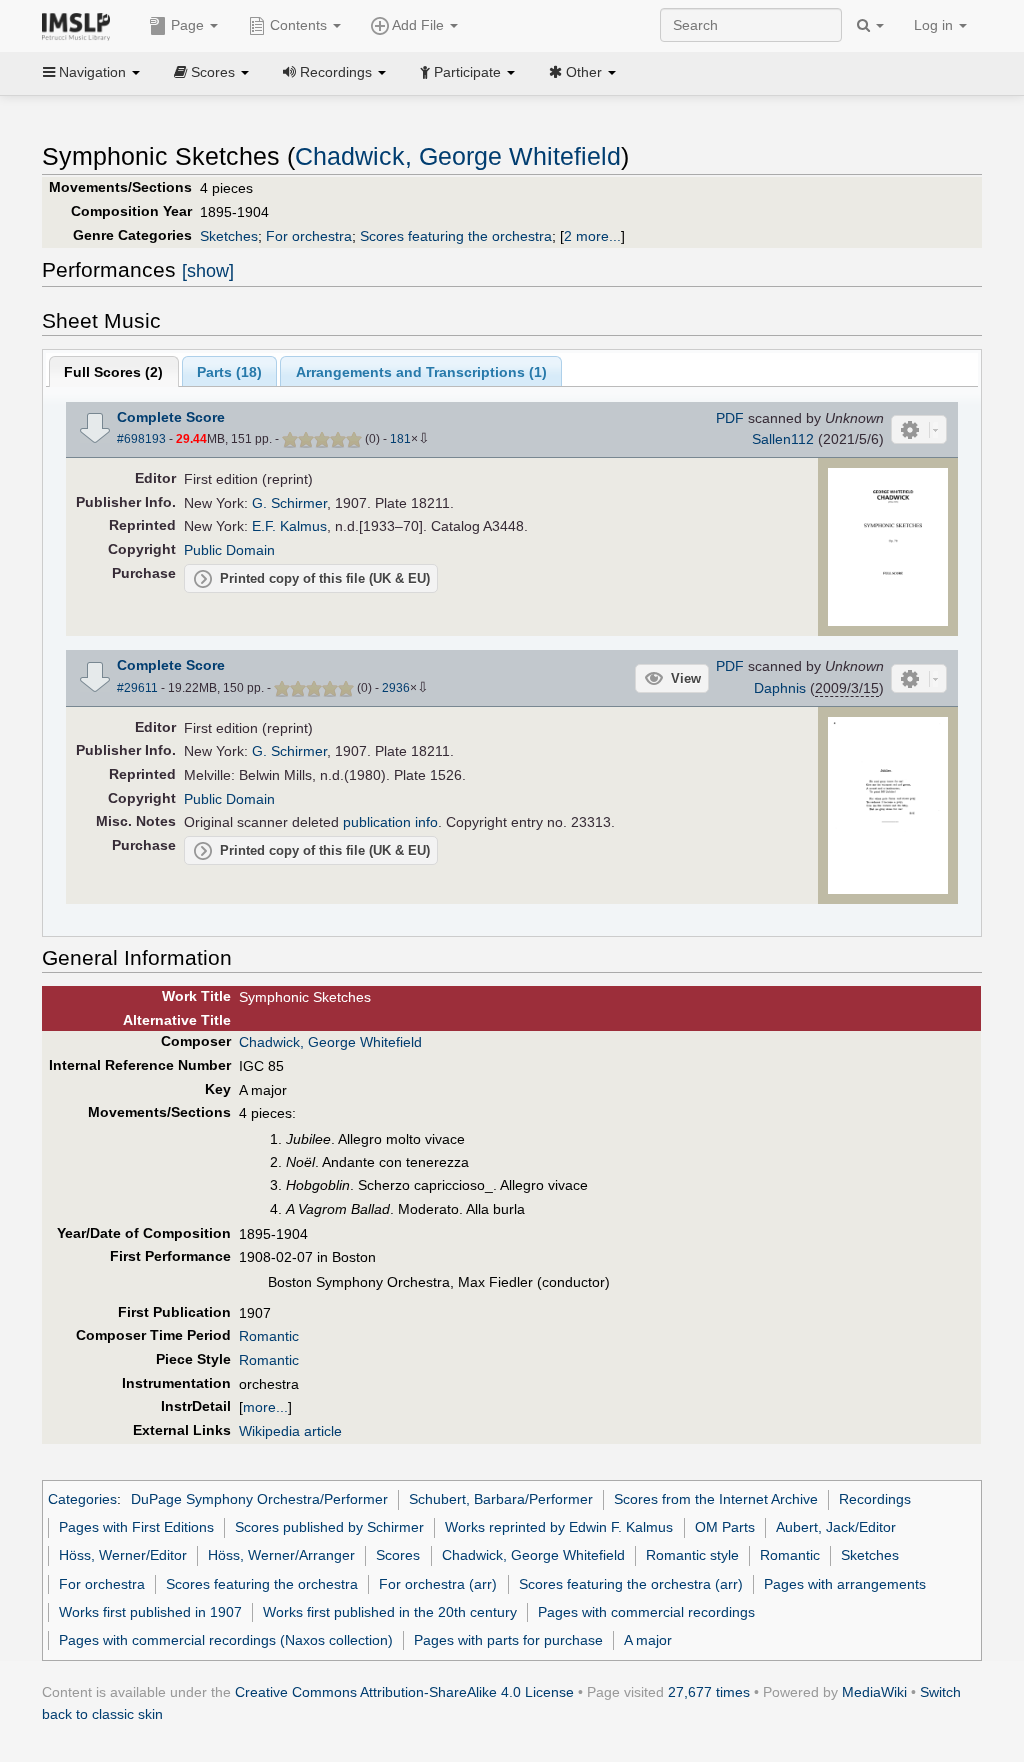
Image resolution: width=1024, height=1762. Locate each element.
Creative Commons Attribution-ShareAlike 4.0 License (404, 1692)
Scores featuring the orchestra (456, 236)
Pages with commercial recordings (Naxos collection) (226, 1640)
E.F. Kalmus (289, 526)
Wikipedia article (290, 1431)
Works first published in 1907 (150, 1612)
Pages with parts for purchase (508, 1640)
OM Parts (725, 1527)
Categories (82, 1499)
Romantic (269, 1336)
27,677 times (709, 1692)
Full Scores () (113, 372)
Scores (398, 1555)
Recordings (875, 1499)
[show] (208, 271)
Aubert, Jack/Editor (836, 1527)
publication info (390, 822)
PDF (730, 418)
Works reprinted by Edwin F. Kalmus (559, 1527)
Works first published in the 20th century (390, 1612)
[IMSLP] (80, 25)
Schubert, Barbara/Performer (501, 1499)
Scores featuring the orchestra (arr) (631, 1584)
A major (648, 1640)
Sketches (229, 236)
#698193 (141, 439)
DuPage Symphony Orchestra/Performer (259, 1499)
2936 (396, 688)
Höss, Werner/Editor (123, 1555)
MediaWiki (874, 1692)
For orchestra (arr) (438, 1584)
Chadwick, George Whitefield (458, 156)
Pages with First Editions (136, 1527)
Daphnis (780, 688)
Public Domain (229, 550)
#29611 (137, 688)
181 (400, 439)
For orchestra (309, 236)
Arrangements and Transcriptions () (421, 372)
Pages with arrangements (845, 1584)
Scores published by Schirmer (329, 1527)
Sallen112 (783, 439)
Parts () (229, 372)
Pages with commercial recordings (646, 1612)
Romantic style (692, 1555)
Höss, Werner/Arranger (281, 1555)
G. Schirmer (289, 503)
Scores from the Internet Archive (716, 1499)
